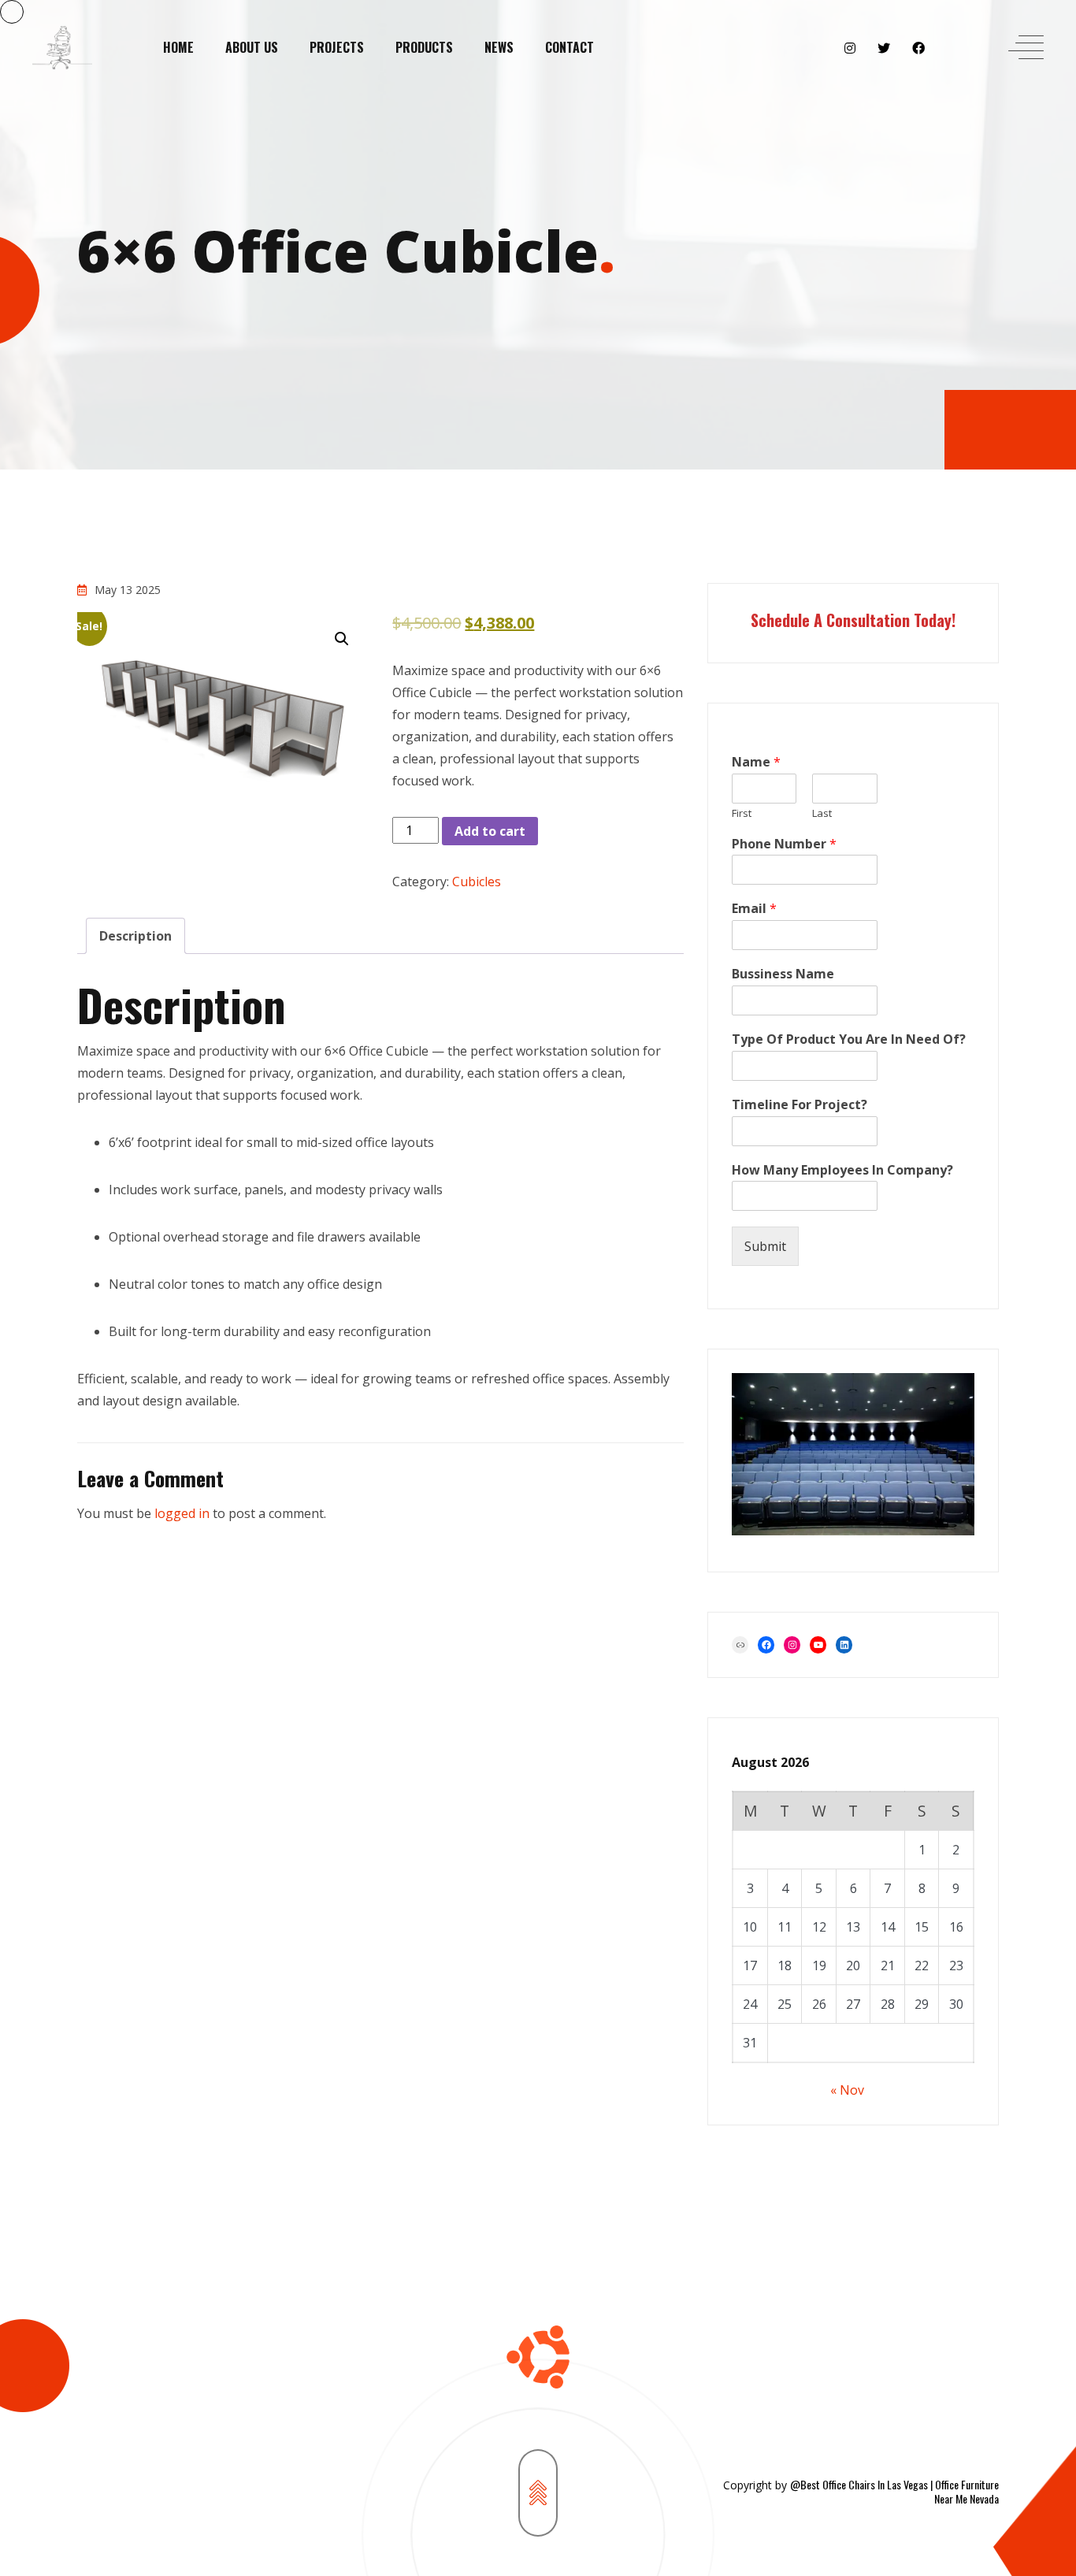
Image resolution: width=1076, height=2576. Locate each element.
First (742, 813)
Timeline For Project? (800, 1105)
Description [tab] (135, 936)
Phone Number (784, 844)
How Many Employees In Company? (842, 1170)
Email (754, 909)
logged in (182, 1513)
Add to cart (490, 831)
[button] (342, 639)
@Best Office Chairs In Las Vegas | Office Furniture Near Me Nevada (894, 2491)
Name (756, 762)
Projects (337, 47)
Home (178, 47)
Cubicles (477, 882)
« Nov (847, 2090)
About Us (252, 47)
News (499, 47)
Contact (570, 47)
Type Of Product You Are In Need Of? (849, 1039)
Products (424, 47)
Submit (765, 1246)
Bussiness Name (783, 974)
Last (822, 813)
